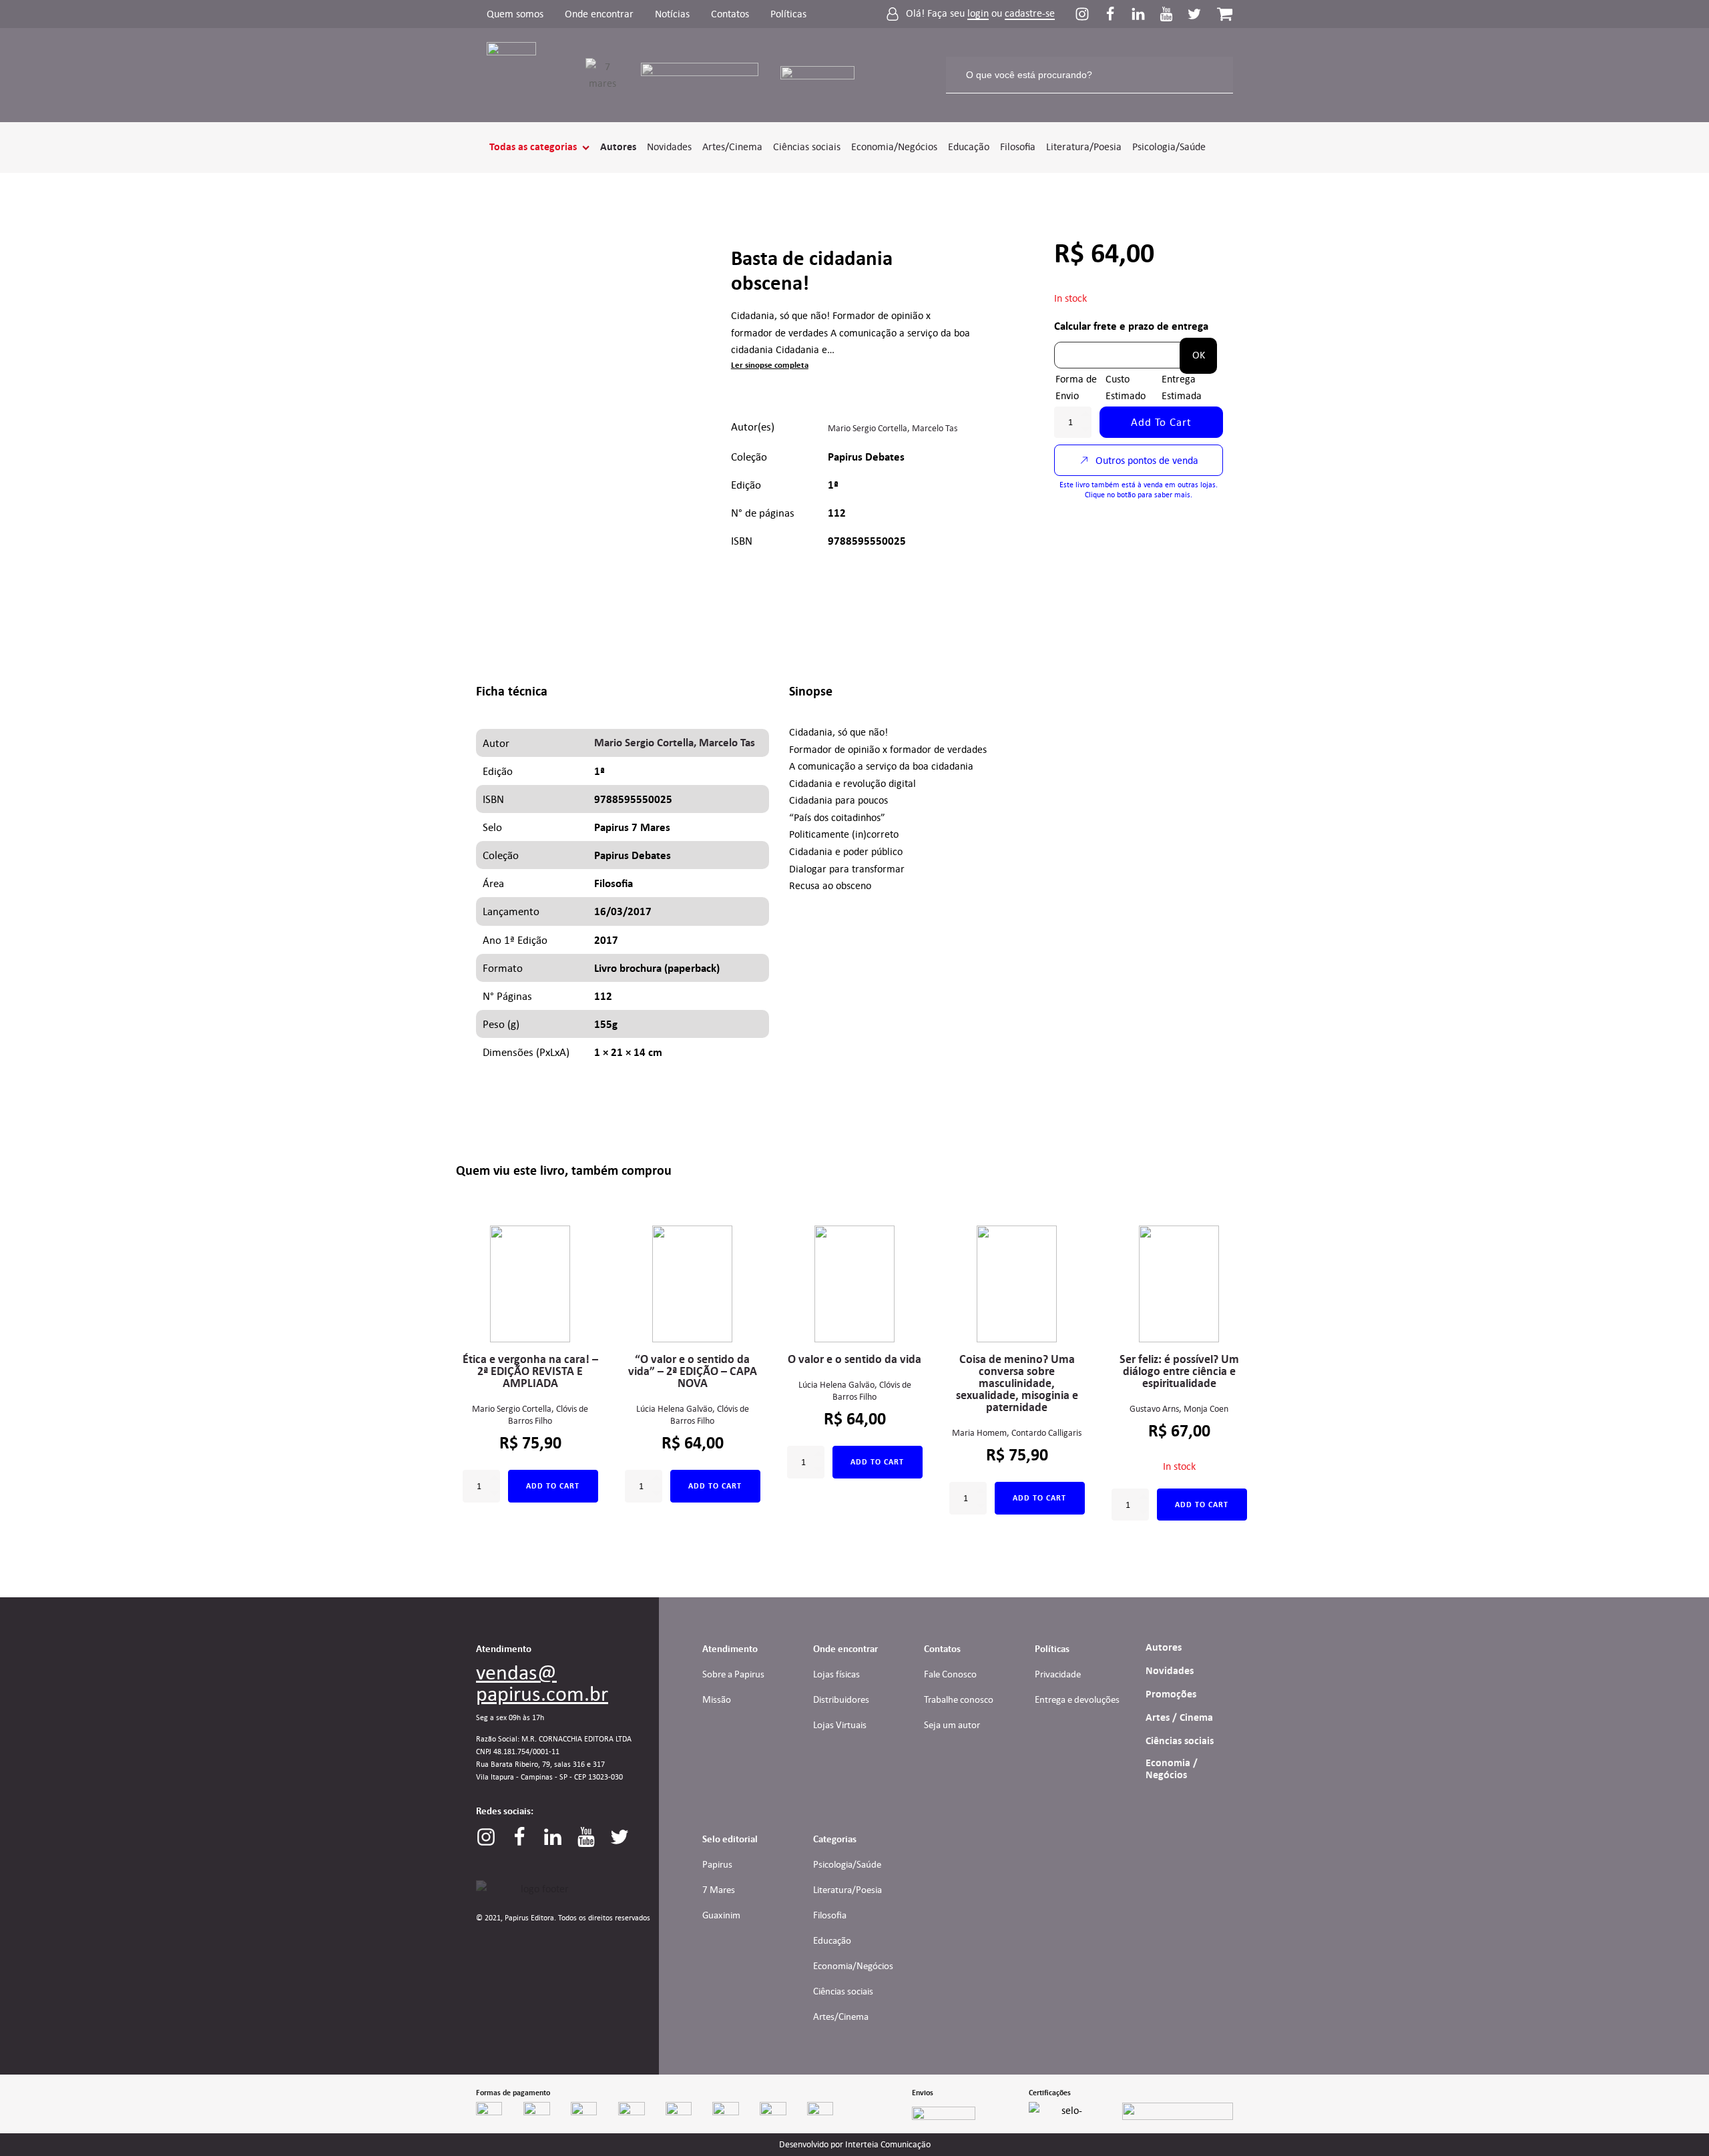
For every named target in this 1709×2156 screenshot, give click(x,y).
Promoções (1171, 1694)
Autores (618, 147)
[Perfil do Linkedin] (1145, 14)
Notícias (672, 14)
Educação (969, 147)
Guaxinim (721, 1915)
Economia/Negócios (894, 147)
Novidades (669, 147)
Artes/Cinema (732, 147)
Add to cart (1161, 422)
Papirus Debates (866, 457)
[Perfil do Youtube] (1173, 14)
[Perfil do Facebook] (1117, 14)
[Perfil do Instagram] (1089, 14)
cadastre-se (1030, 14)
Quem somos (515, 14)
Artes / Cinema (1179, 1717)
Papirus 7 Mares (632, 827)
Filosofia (1018, 147)
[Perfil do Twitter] (1194, 14)
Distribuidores (841, 1699)
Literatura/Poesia (1084, 147)
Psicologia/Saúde (1169, 147)
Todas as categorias (533, 147)
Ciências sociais (807, 147)
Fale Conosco (950, 1674)
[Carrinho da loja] (1225, 14)
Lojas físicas (836, 1674)
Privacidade (1058, 1674)
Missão (717, 1699)
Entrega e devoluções (1077, 1699)
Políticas (788, 14)
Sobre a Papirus (733, 1674)
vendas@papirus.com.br (542, 1683)
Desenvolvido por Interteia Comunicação (855, 2145)
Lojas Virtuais (840, 1725)
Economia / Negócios (1172, 1769)
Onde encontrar (599, 14)
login (978, 14)
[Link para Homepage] (520, 75)
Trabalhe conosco (959, 1699)
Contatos (730, 14)
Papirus (717, 1864)
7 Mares (719, 1890)
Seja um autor (952, 1725)
